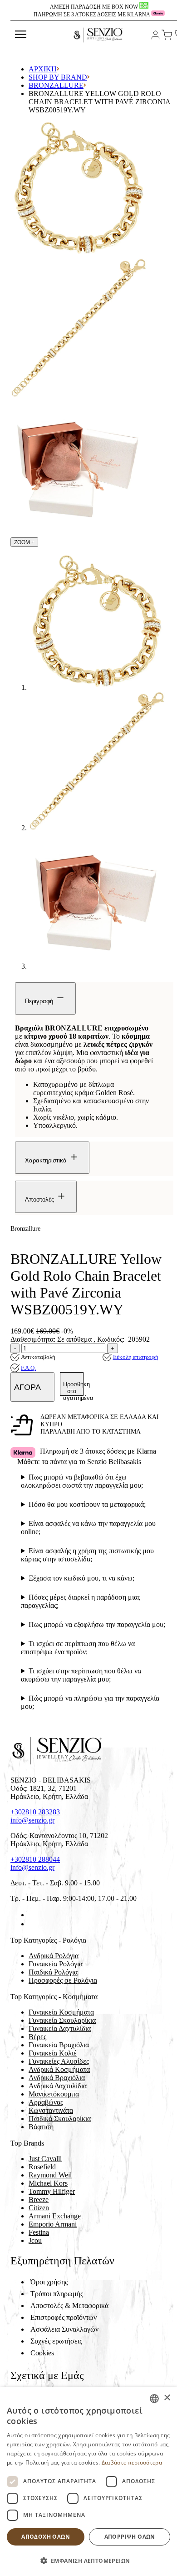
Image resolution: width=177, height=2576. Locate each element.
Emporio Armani (53, 2224)
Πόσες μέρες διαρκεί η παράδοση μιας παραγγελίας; (81, 1601)
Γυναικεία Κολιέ (53, 2053)
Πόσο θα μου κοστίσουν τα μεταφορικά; (87, 1504)
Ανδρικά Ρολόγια (54, 1956)
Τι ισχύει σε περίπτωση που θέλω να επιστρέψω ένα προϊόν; (78, 1648)
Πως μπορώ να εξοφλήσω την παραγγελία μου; (97, 1624)
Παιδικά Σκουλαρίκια (60, 2119)
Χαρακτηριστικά (47, 1160)
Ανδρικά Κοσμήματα (59, 2069)
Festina (39, 2232)
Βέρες (37, 2037)
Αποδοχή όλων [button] (46, 2537)
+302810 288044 (35, 1859)
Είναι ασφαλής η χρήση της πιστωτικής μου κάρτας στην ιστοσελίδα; (87, 1555)
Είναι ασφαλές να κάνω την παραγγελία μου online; (88, 1528)
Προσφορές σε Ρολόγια (63, 1980)
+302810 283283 (35, 1812)
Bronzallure (56, 85)
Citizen (39, 2208)
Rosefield (42, 2167)
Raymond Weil (50, 2175)
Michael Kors (48, 2183)
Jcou (35, 2240)
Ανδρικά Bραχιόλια (57, 2078)
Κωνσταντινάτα (51, 2110)
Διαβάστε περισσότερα (132, 2462)
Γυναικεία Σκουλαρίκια (62, 2020)
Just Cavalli (45, 2159)
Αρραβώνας (46, 2102)
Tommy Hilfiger (52, 2191)
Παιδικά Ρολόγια (53, 1972)
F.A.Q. (28, 1368)
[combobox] (154, 2399)
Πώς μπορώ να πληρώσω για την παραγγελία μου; (90, 1702)
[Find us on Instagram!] (32, 1924)
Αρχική (43, 69)
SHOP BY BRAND (58, 77)
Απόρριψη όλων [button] (130, 2537)
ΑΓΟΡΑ (28, 1387)
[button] (88, 2560)
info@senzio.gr (32, 1820)
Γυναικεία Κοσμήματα (61, 2012)
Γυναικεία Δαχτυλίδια (60, 2028)
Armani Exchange (55, 2216)
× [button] (167, 2398)
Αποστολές (40, 1200)
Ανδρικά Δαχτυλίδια (58, 2086)
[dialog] (88, 2482)
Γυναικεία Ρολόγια (56, 1964)
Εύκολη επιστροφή (136, 1357)
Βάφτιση (41, 2127)
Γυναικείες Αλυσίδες (59, 2061)
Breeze (39, 2200)
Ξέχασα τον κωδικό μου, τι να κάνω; (81, 1578)
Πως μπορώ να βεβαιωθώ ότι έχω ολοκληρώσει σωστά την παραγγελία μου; (82, 1481)
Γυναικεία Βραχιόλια (59, 2045)
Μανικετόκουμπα (54, 2094)
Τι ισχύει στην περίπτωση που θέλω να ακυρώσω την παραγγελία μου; (81, 1675)
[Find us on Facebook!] (32, 1915)
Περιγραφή (40, 1001)
